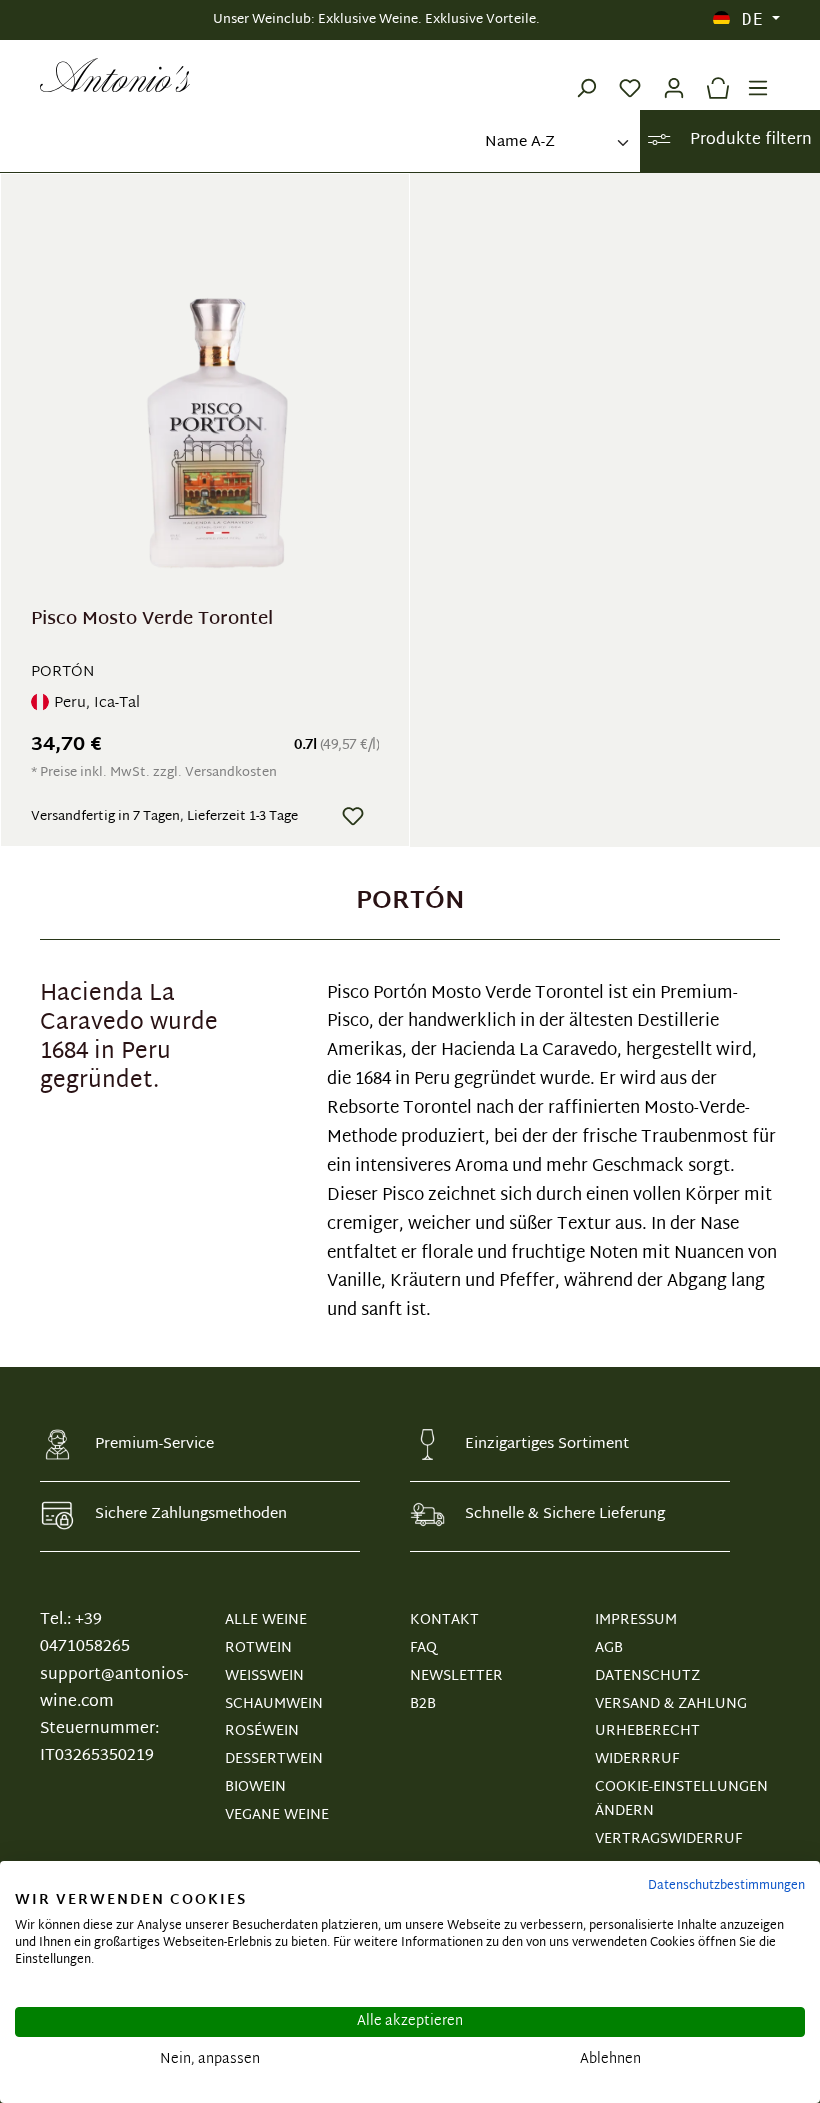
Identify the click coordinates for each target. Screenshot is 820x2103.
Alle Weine (266, 1620)
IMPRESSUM (636, 1620)
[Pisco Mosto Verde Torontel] (217, 401)
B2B (423, 1704)
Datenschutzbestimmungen (726, 1886)
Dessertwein (274, 1759)
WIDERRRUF (637, 1759)
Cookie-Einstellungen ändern (681, 1799)
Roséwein (262, 1731)
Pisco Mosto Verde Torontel (152, 622)
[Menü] (758, 75)
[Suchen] (586, 75)
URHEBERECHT (647, 1731)
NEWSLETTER (456, 1676)
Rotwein (258, 1648)
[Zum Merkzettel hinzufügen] (353, 816)
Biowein (255, 1787)
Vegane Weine (277, 1815)
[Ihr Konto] (674, 75)
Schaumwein (274, 1704)
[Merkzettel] (630, 75)
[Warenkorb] (713, 75)
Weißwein (264, 1676)
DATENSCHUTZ (647, 1676)
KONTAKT (444, 1620)
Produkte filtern (749, 140)
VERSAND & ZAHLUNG (671, 1704)
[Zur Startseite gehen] (115, 75)
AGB (609, 1648)
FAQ (423, 1648)
